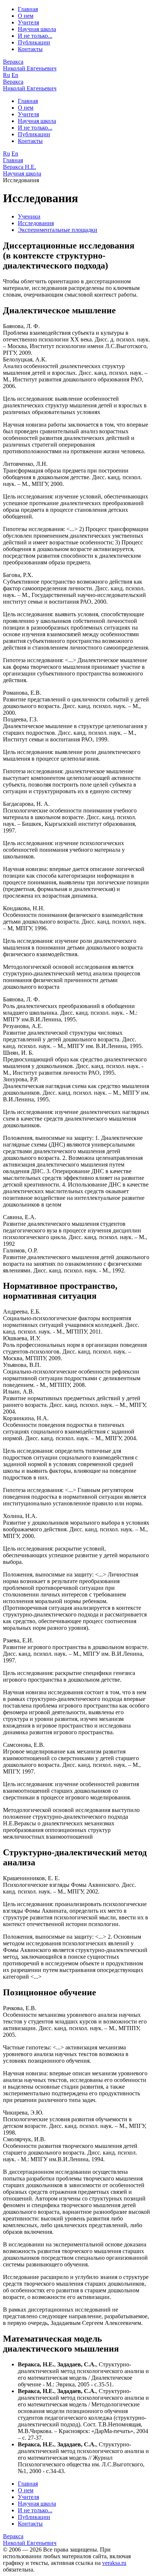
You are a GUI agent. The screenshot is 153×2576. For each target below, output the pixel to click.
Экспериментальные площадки (58, 230)
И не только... (35, 36)
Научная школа (37, 29)
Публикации (34, 42)
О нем (26, 16)
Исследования (36, 223)
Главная (28, 9)
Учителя (28, 22)
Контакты (30, 49)
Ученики (29, 216)
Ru (6, 75)
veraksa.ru (114, 2563)
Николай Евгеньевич (30, 65)
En (15, 75)
